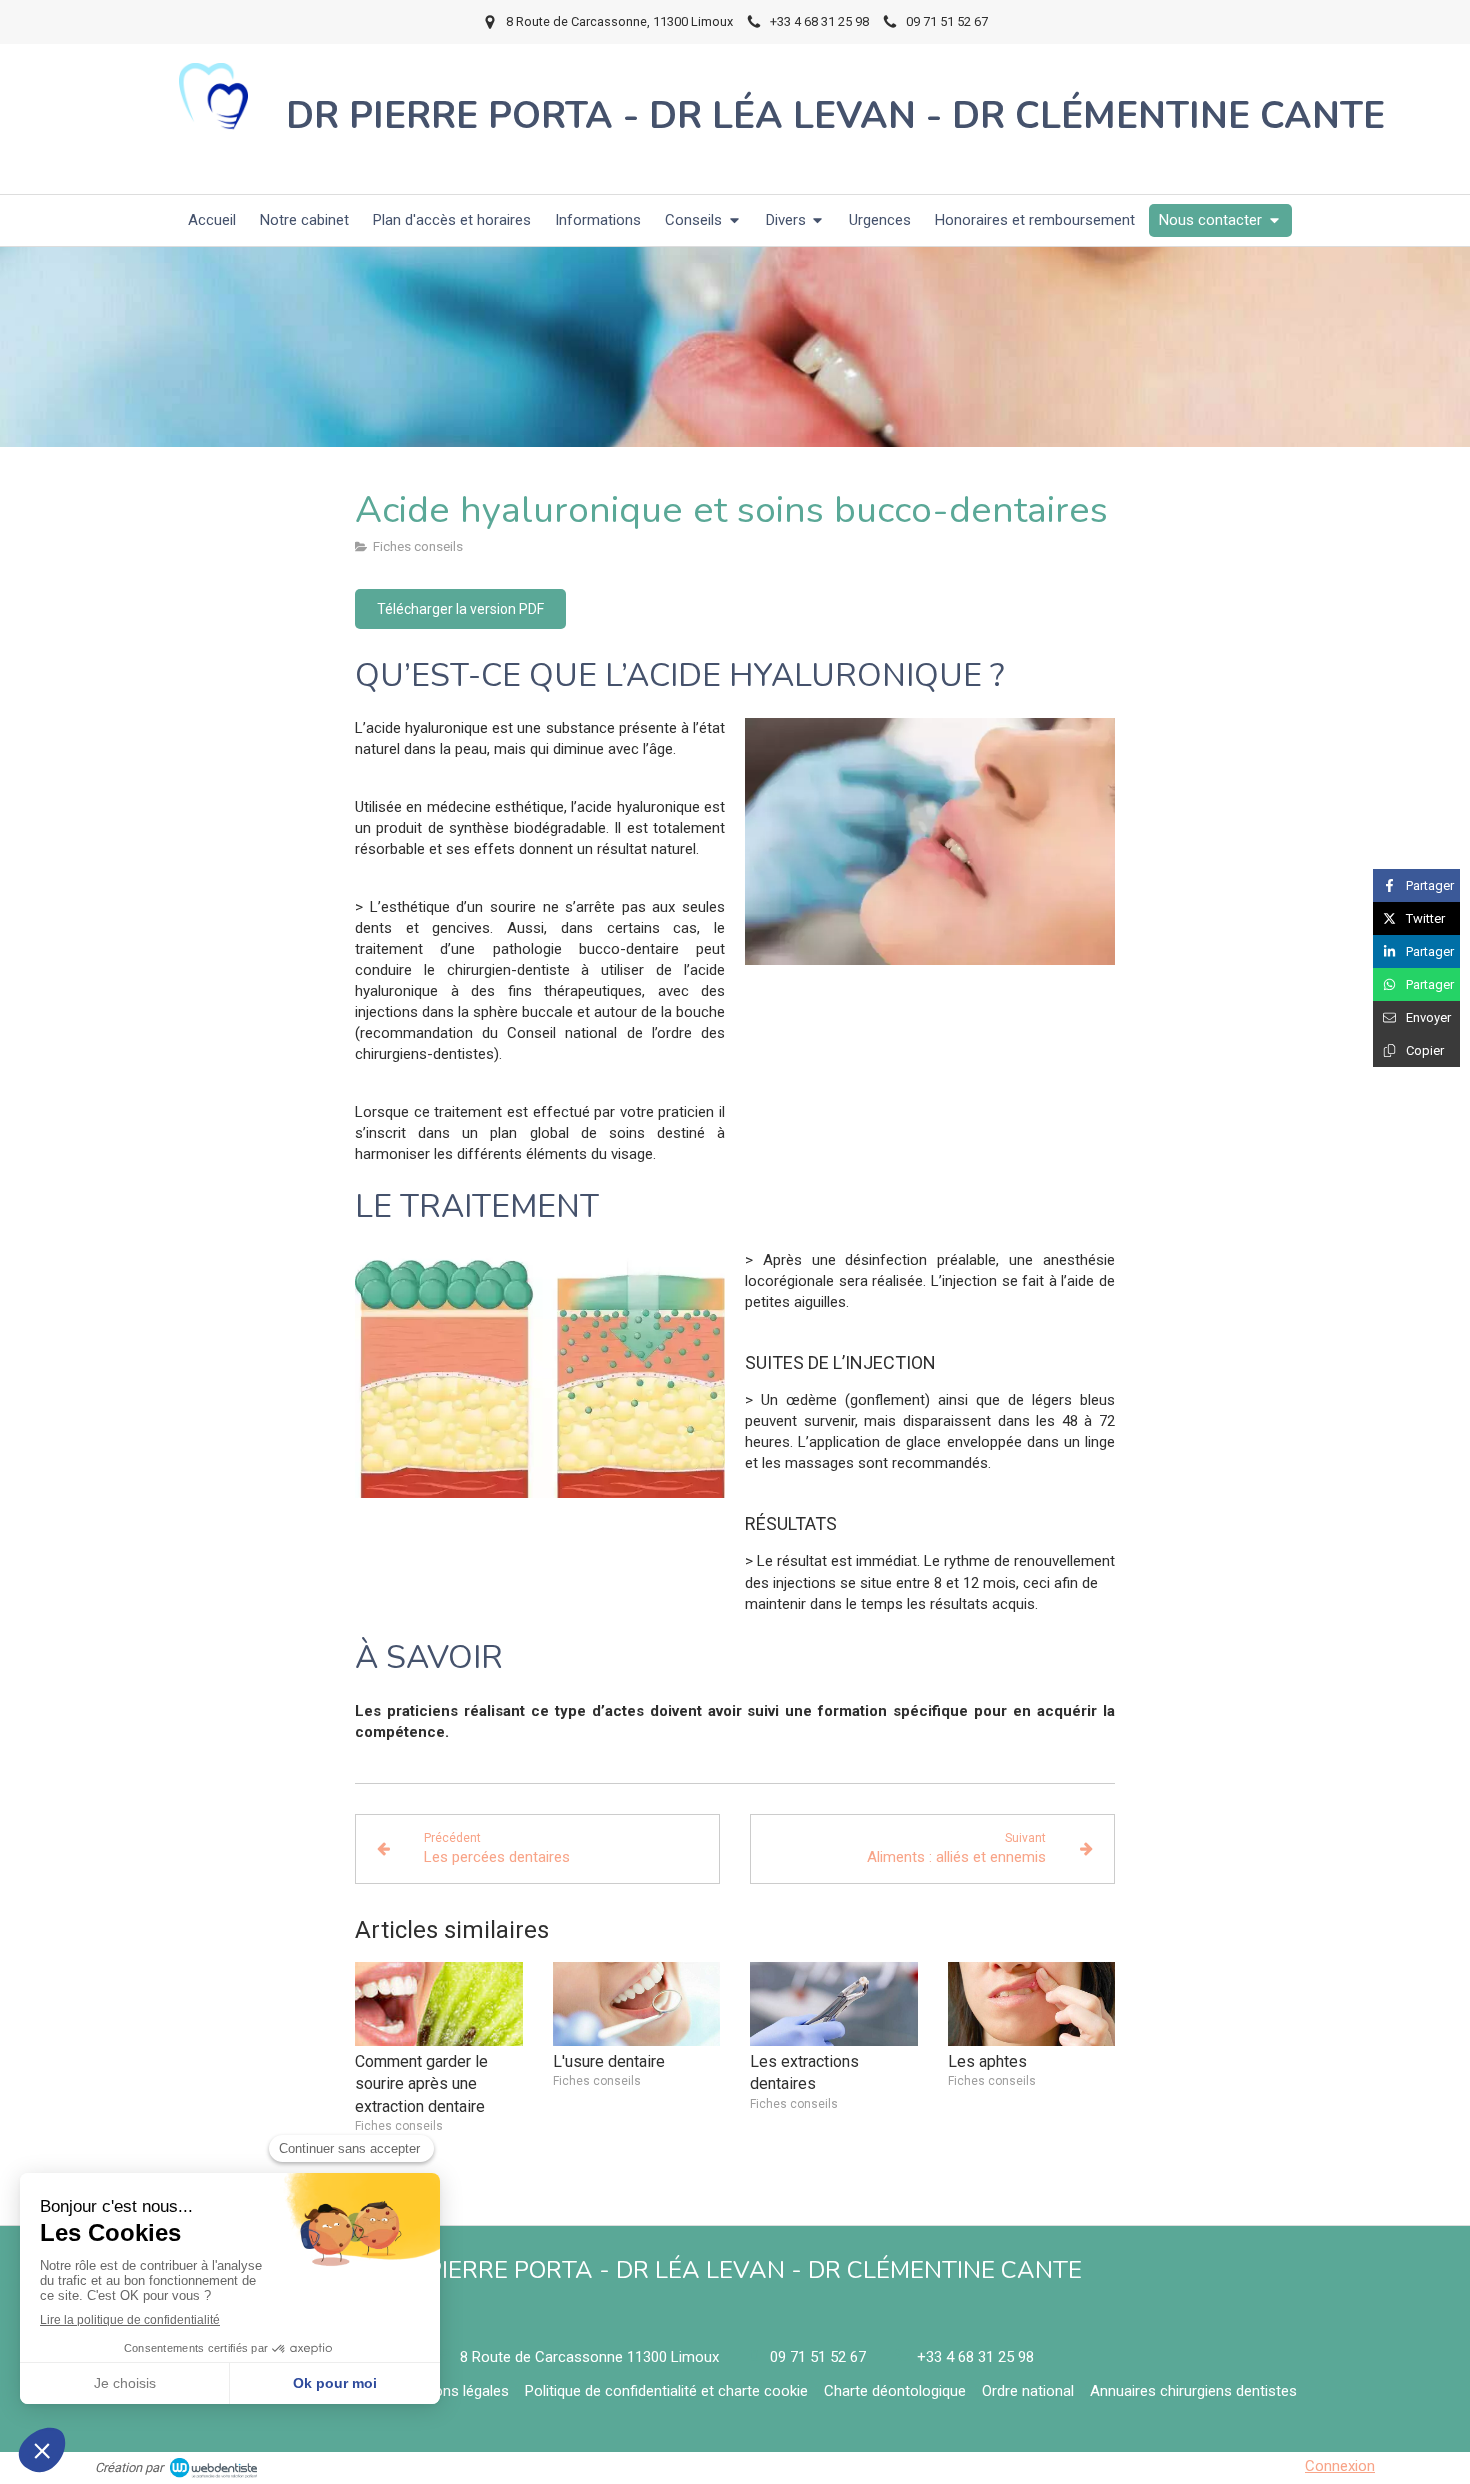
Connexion (1340, 2466)
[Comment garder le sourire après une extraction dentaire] (439, 2004)
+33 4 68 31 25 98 (975, 2357)
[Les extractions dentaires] (834, 2004)
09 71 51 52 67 (818, 2357)
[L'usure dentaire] (637, 2004)
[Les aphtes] (1032, 2004)
